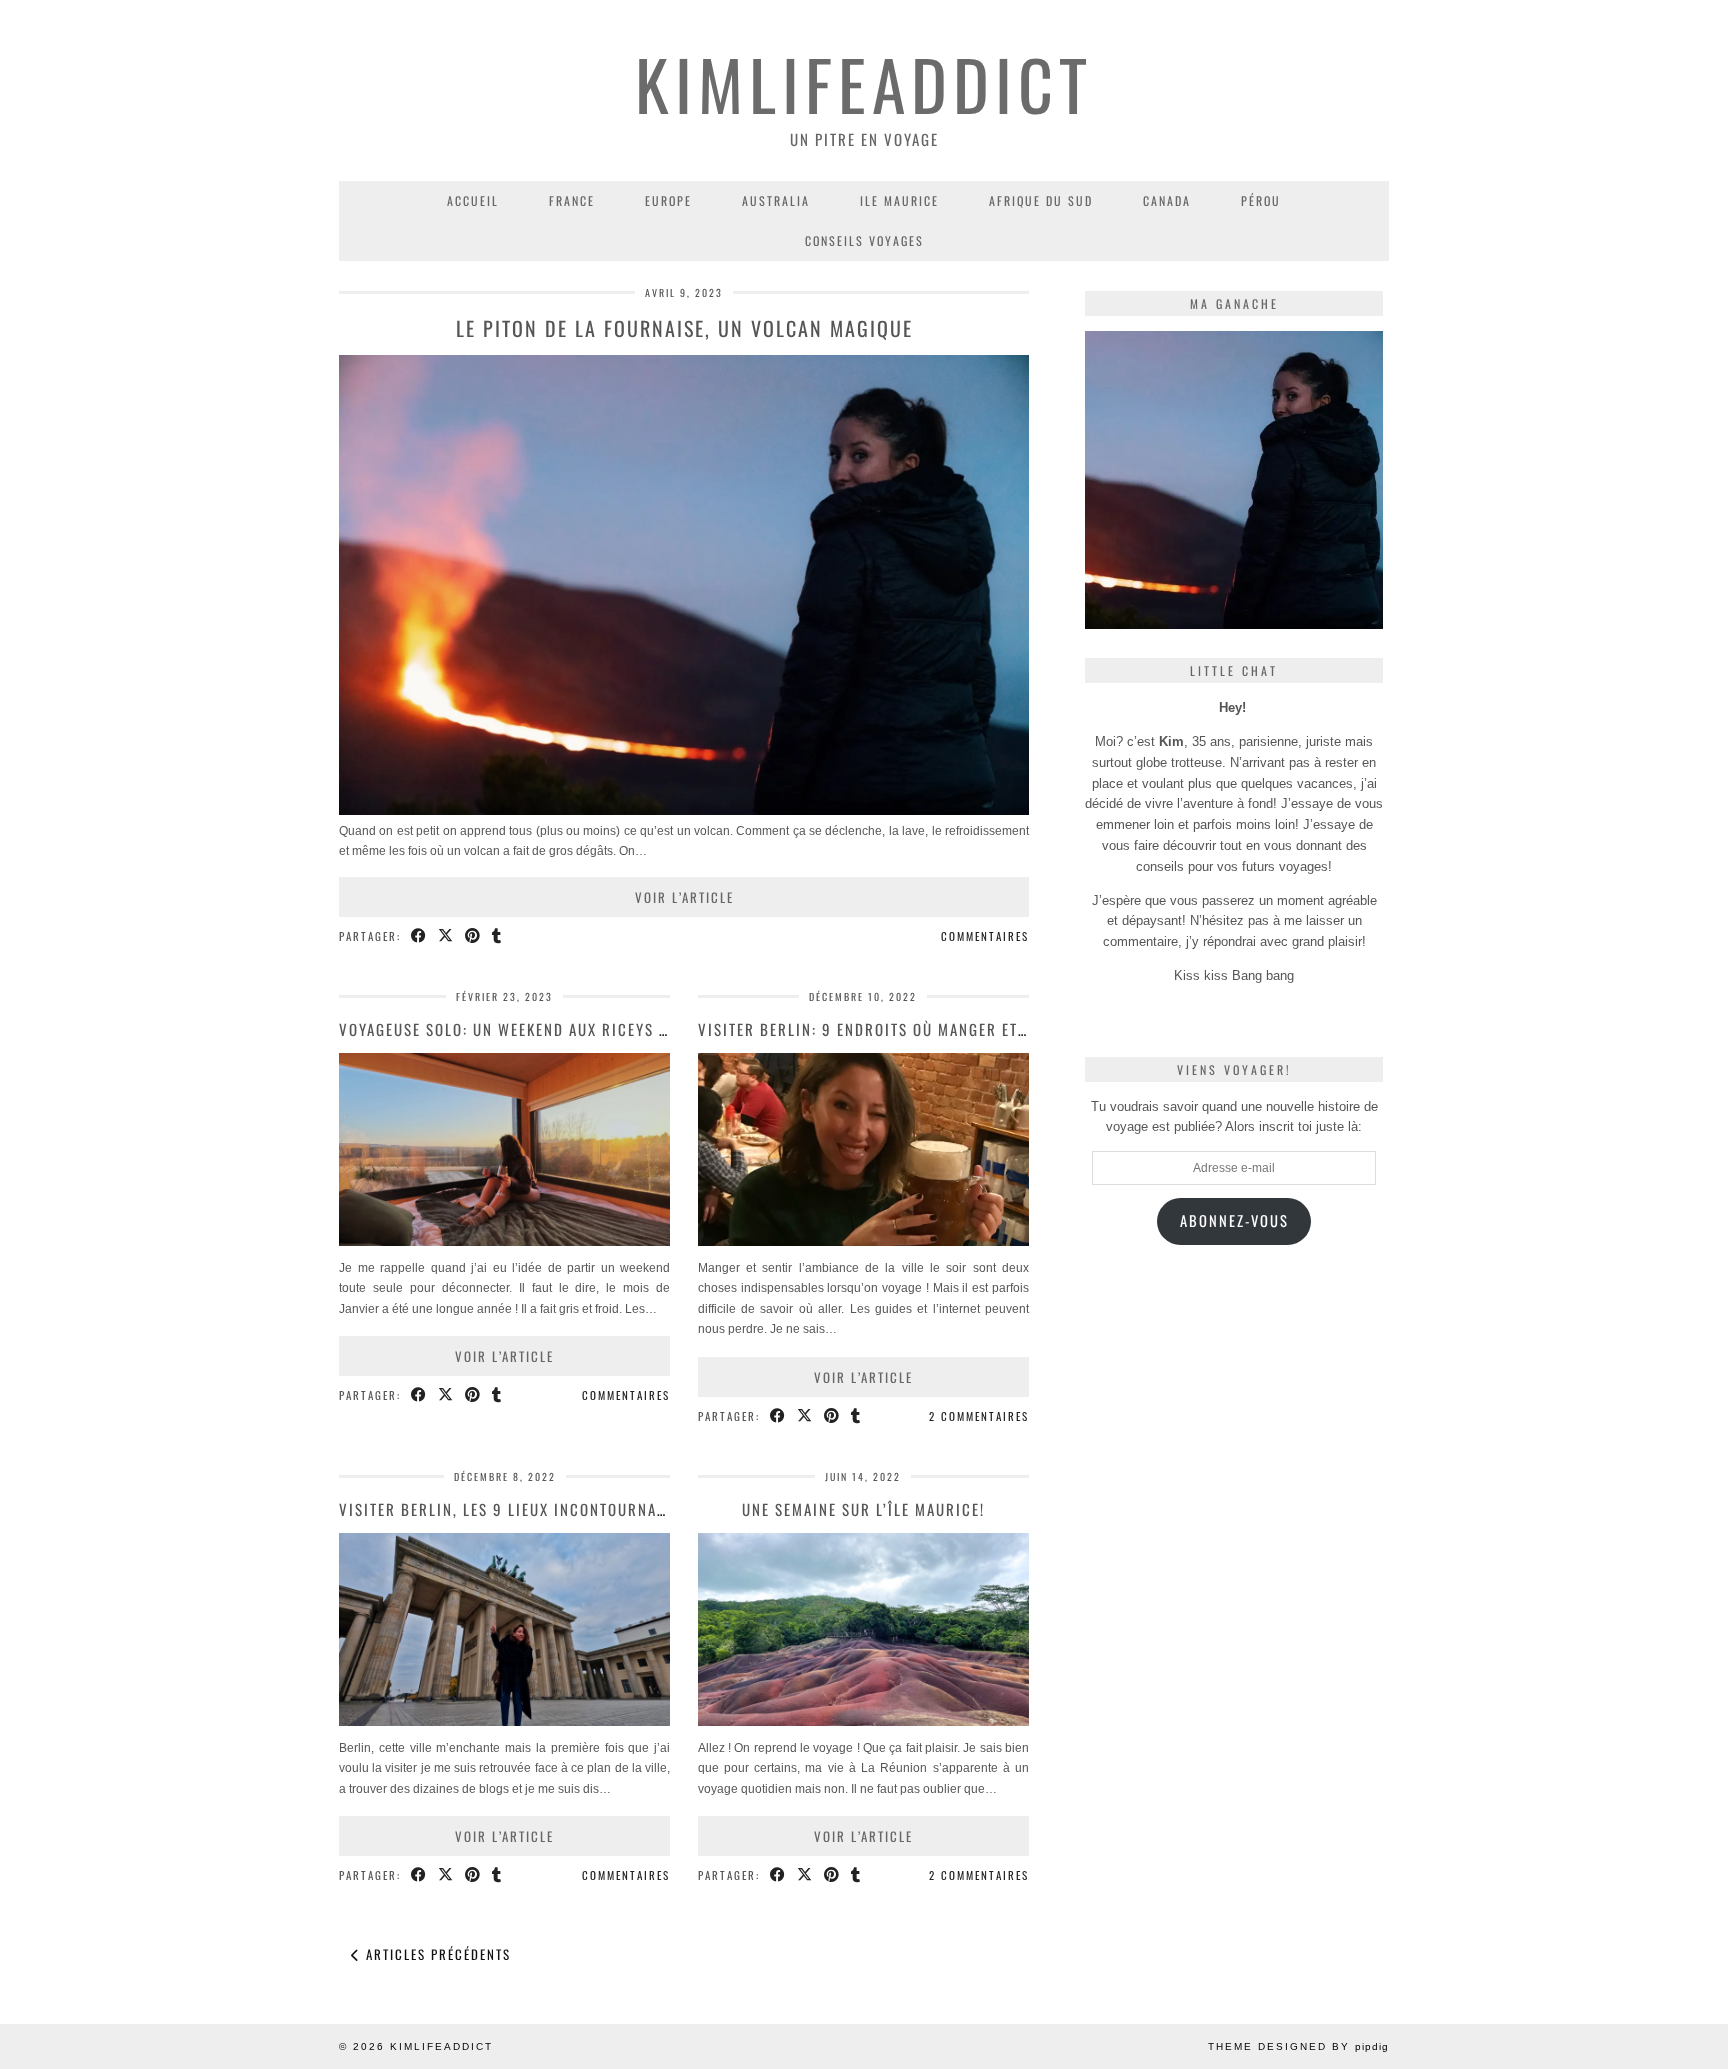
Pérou (1261, 200)
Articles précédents (436, 1954)
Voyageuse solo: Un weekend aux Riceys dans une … (542, 1029)
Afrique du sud (1041, 200)
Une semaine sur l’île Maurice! (863, 1509)
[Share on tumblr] (497, 936)
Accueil (473, 200)
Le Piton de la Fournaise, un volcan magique (684, 328)
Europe (668, 200)
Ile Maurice (899, 200)
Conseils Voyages (864, 240)
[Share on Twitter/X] (446, 936)
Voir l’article (684, 897)
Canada (1167, 200)
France (572, 200)
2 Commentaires (979, 1416)
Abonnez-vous (1234, 1220)
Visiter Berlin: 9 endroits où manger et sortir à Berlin (922, 1029)
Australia (776, 200)
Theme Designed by (1298, 2046)
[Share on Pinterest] (473, 936)
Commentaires (985, 936)
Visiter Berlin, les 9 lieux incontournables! (518, 1509)
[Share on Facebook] (419, 936)
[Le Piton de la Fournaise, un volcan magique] (684, 811)
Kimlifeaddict (864, 83)
